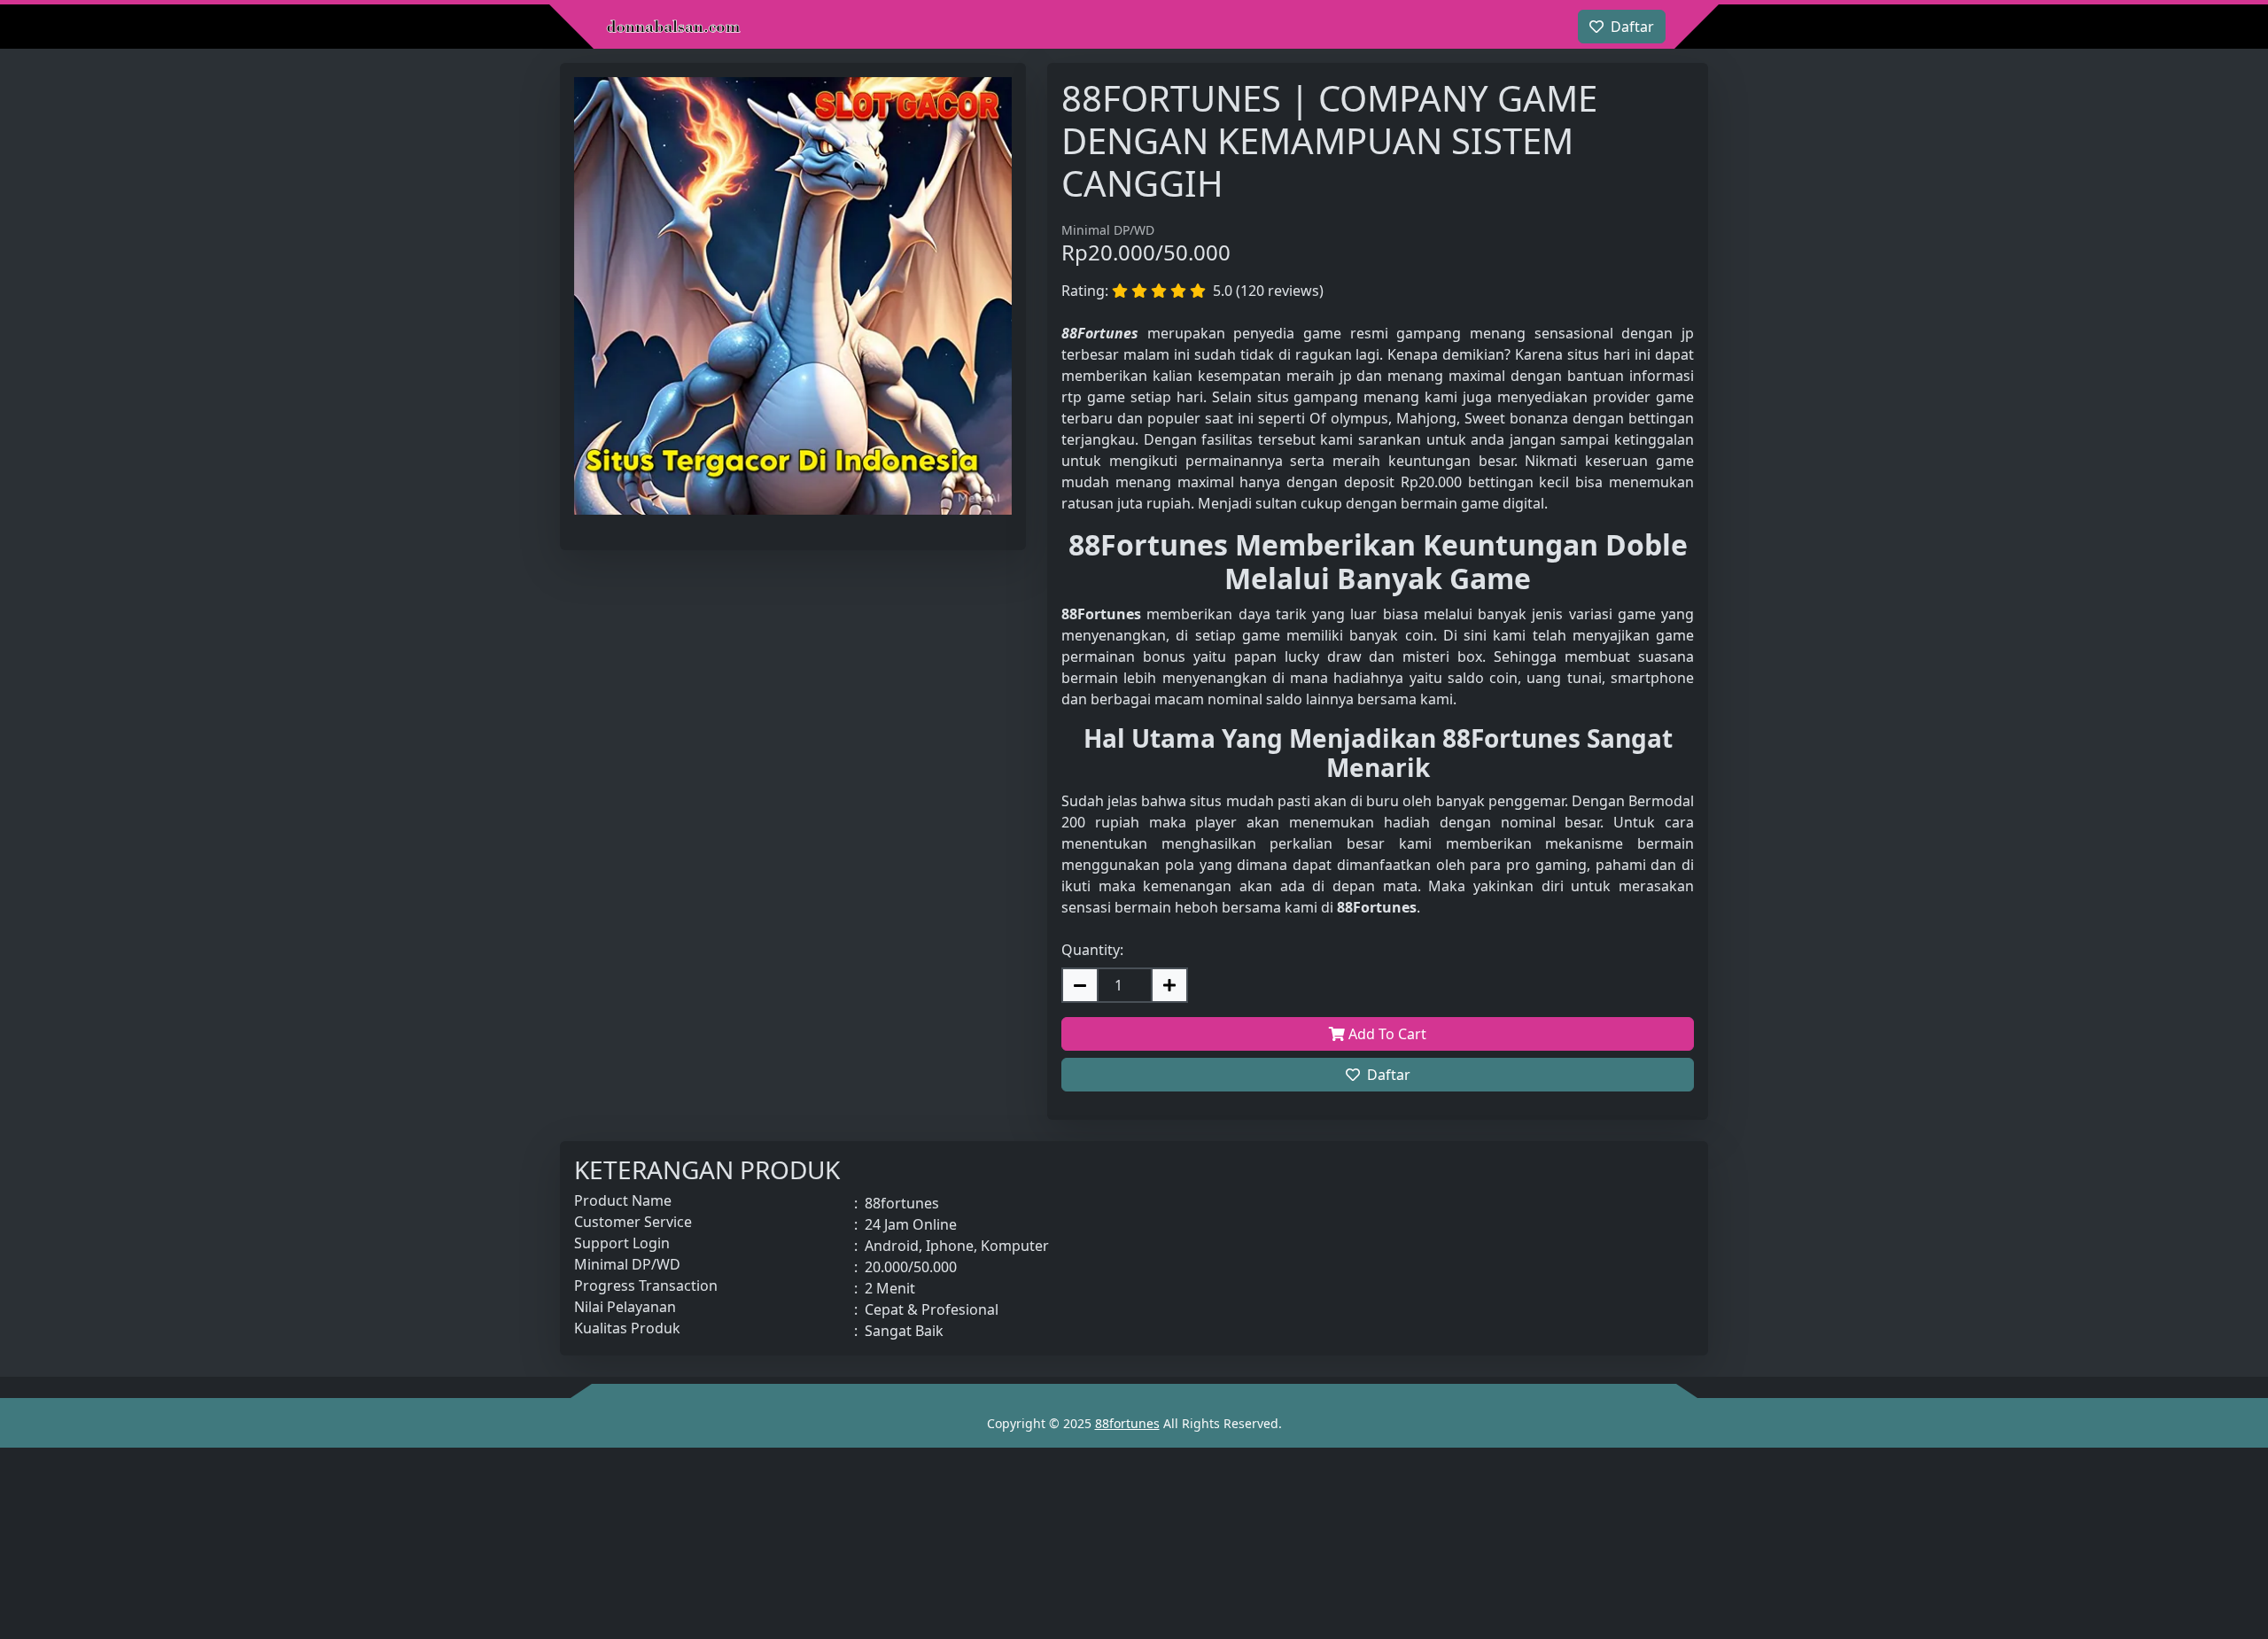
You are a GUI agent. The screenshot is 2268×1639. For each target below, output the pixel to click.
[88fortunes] (673, 27)
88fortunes (1127, 1423)
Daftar (1389, 1075)
